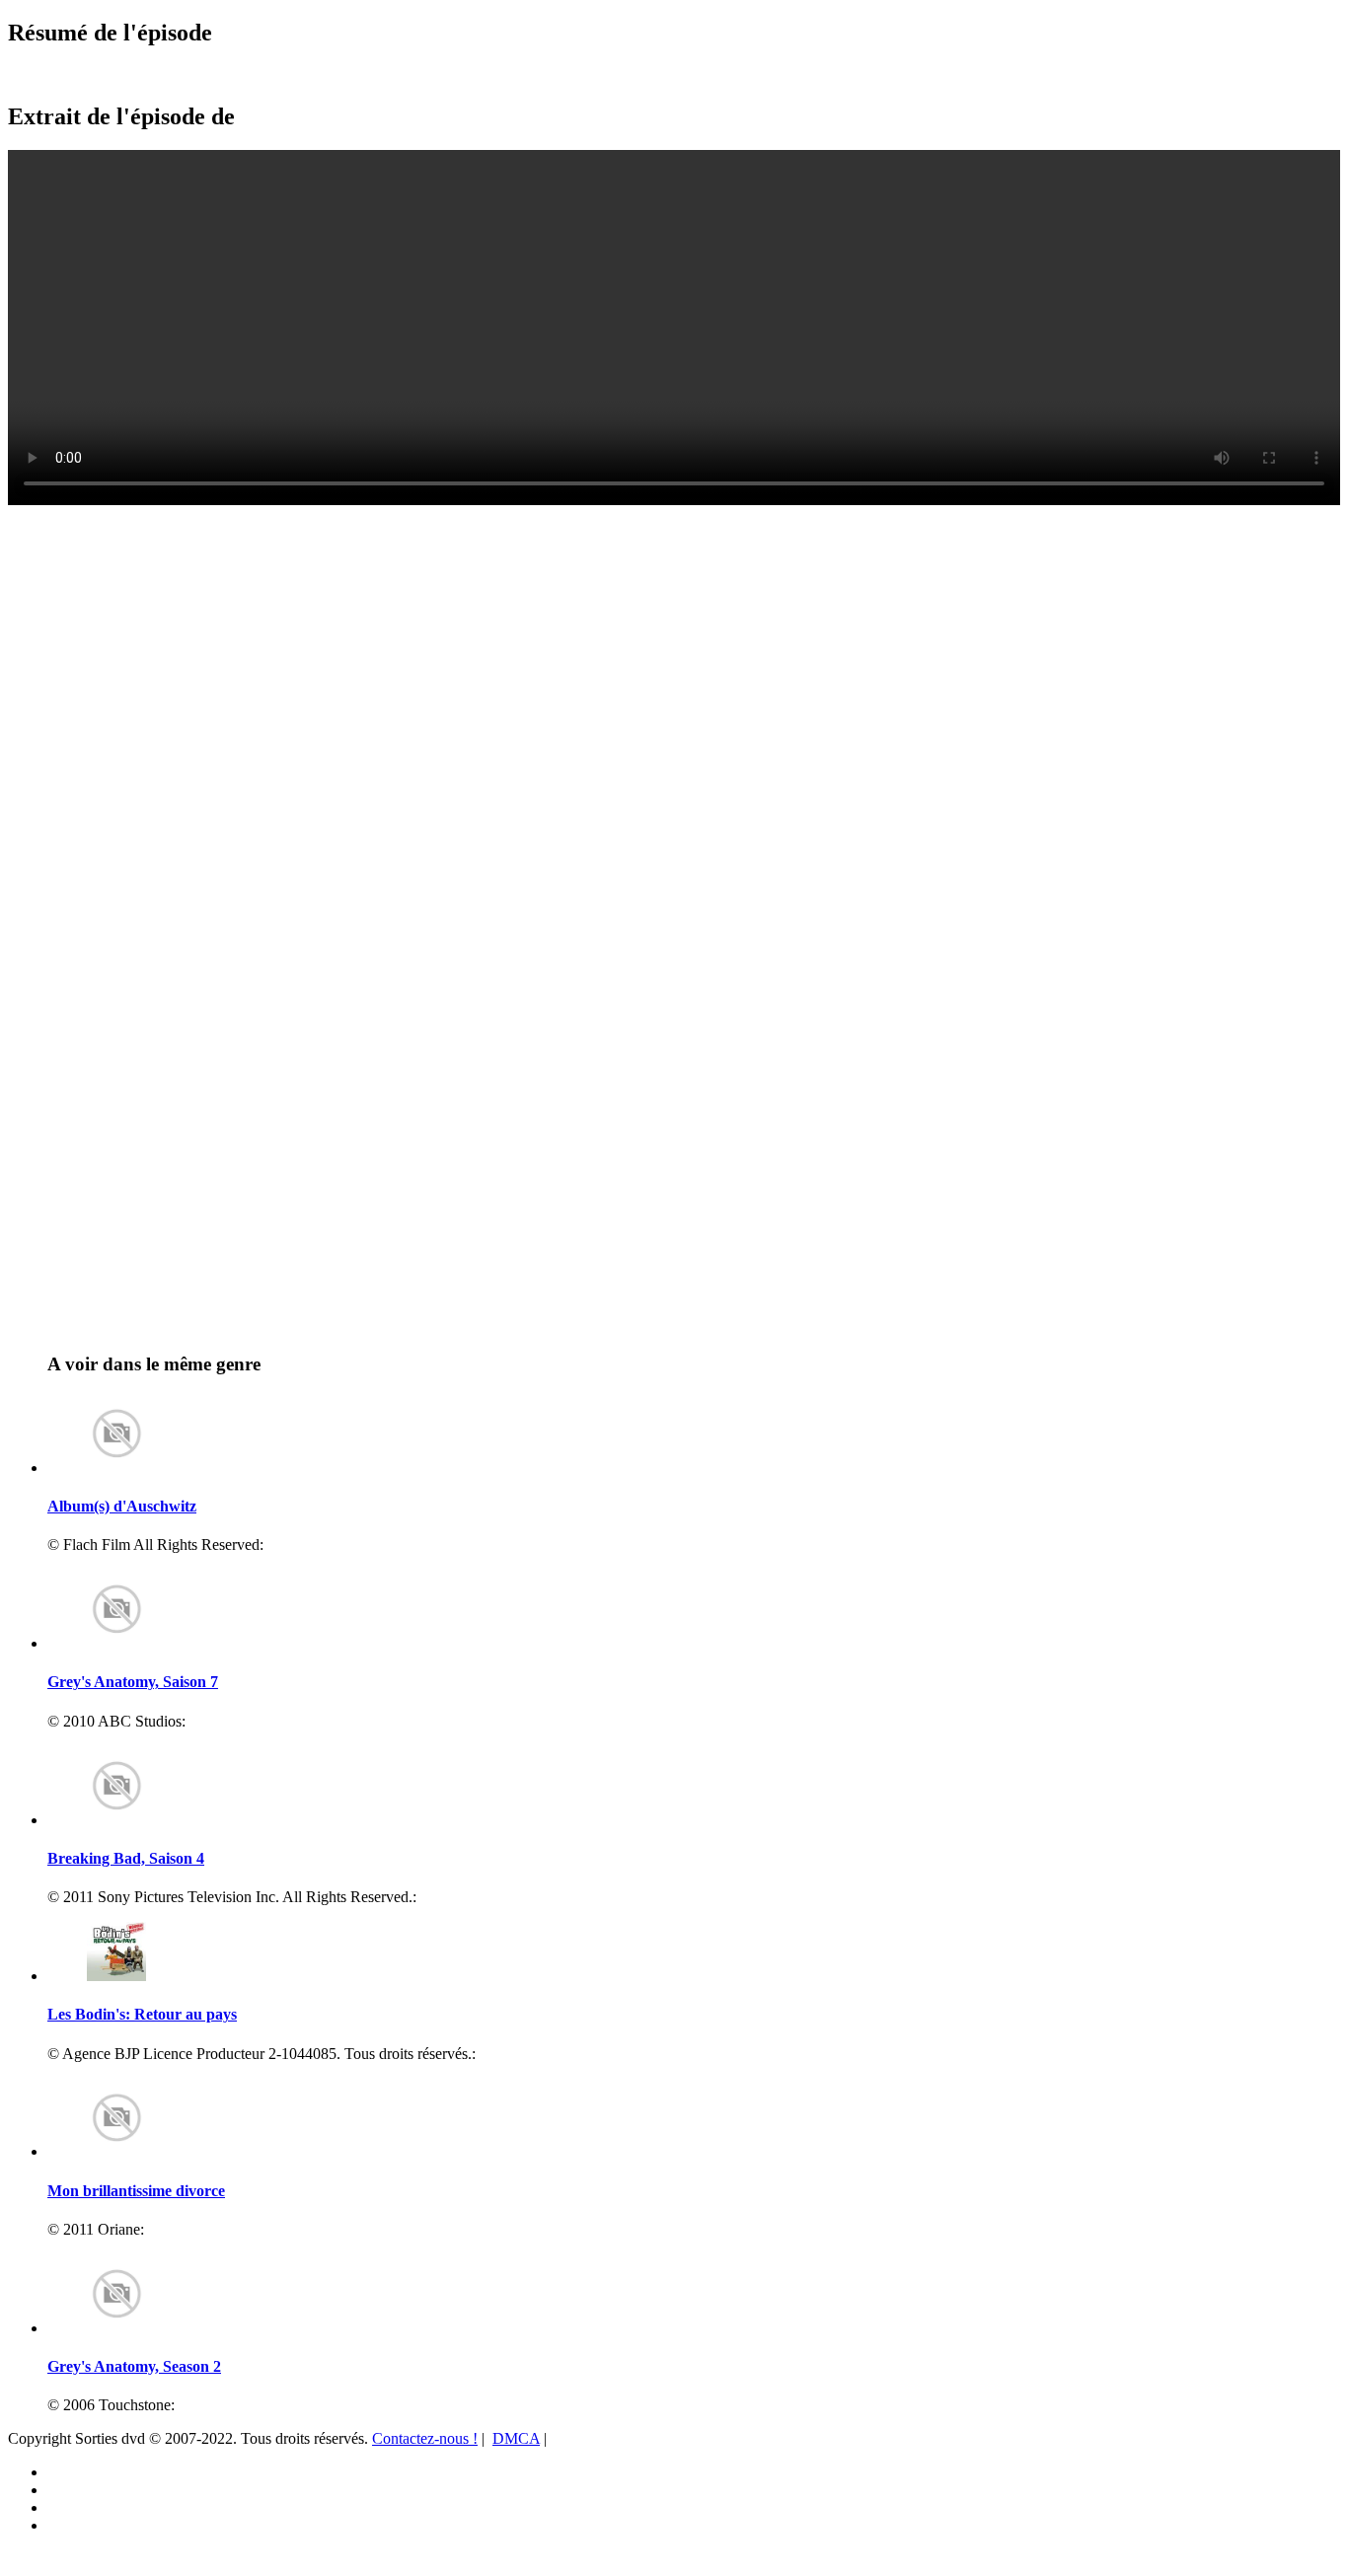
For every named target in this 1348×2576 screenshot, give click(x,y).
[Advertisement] (123, 553)
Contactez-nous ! (425, 2438)
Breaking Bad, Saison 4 (126, 1858)
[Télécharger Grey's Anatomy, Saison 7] (116, 1643)
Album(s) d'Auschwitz (122, 1506)
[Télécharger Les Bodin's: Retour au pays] (116, 1976)
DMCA (516, 2438)
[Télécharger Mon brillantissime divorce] (116, 2151)
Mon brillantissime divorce (136, 2191)
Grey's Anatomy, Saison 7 (133, 1682)
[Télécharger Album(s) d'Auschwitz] (116, 1468)
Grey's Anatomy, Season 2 (134, 2366)
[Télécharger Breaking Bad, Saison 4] (116, 1820)
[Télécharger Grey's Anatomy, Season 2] (116, 2328)
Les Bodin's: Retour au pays (142, 2014)
